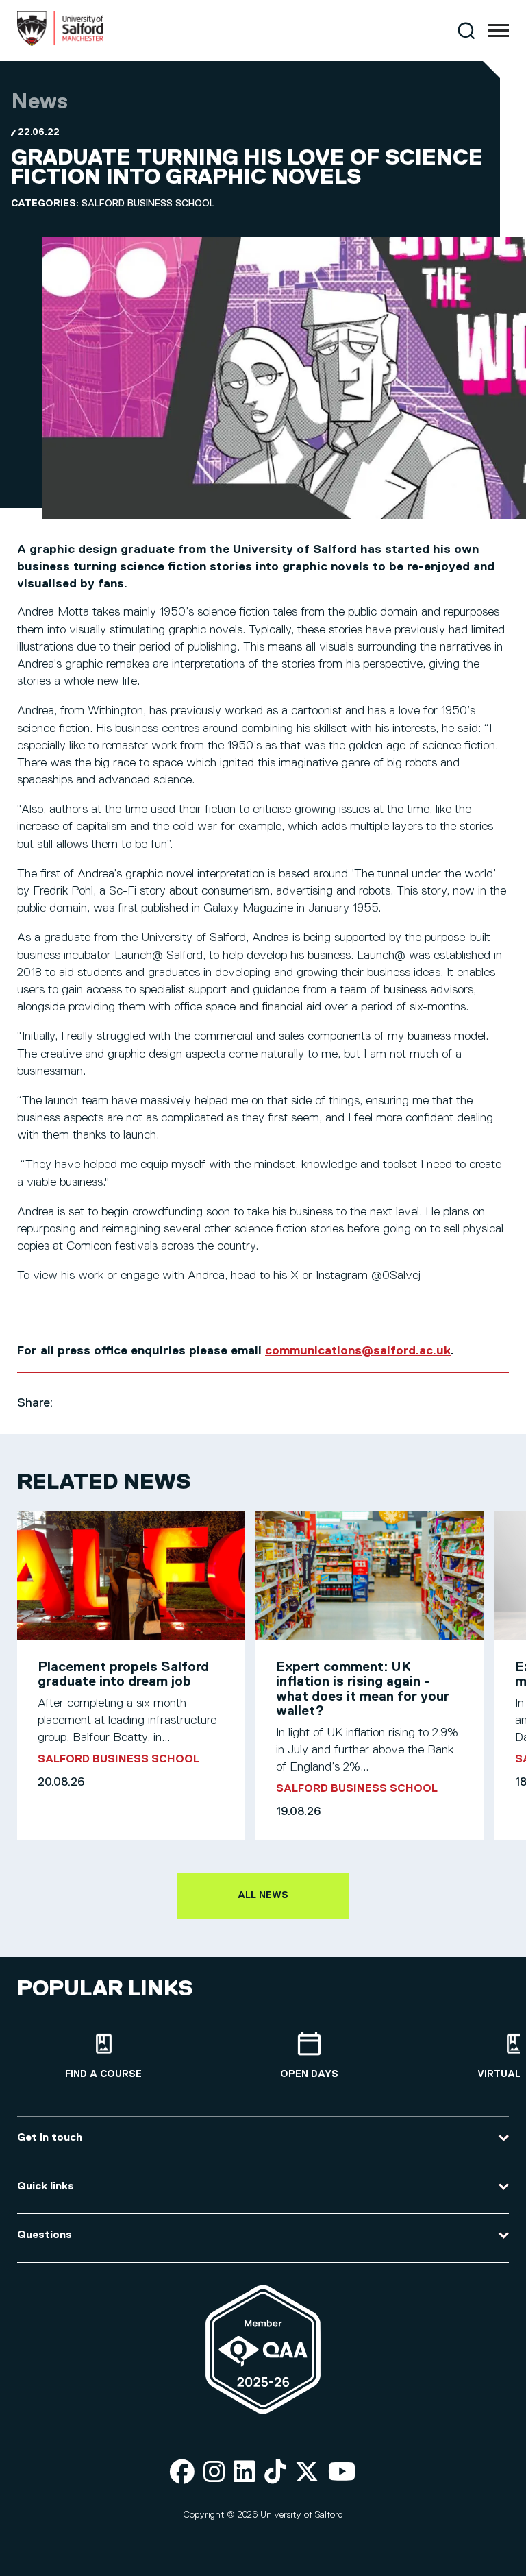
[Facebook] (182, 2473)
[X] (307, 2473)
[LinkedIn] (245, 2473)
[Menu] (499, 31)
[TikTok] (275, 2473)
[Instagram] (214, 2473)
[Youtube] (342, 2473)
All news (263, 1895)
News (39, 102)
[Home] (60, 43)
